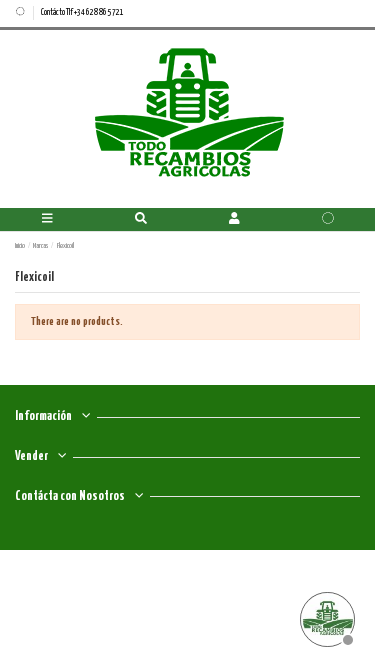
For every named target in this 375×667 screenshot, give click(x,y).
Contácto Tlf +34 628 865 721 (82, 12)
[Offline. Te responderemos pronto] (325, 617)
